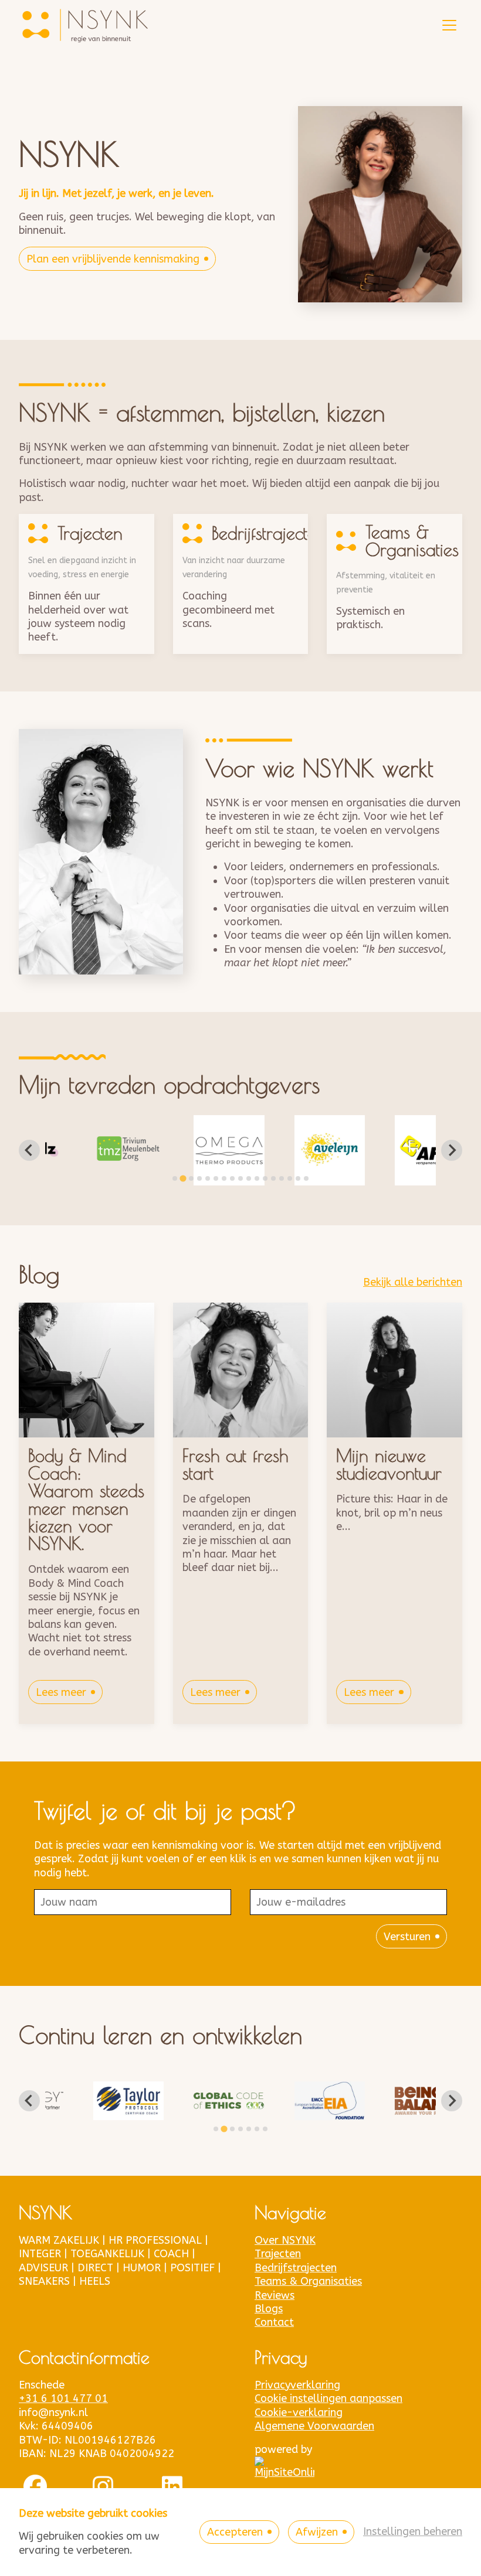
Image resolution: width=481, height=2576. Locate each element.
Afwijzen (317, 2532)
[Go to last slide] (29, 1150)
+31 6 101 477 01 (63, 2398)
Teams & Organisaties (308, 2281)
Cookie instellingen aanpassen (328, 2398)
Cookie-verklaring (299, 2413)
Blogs (269, 2309)
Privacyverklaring (297, 2385)
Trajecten (278, 2254)
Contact (274, 2322)
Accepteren (235, 2532)
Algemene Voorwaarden (314, 2426)
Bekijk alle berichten (413, 1282)
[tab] (175, 1178)
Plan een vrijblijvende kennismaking (113, 259)
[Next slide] (452, 1150)
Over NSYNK (285, 2240)
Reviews (275, 2295)
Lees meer (61, 1692)
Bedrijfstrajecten (296, 2268)
